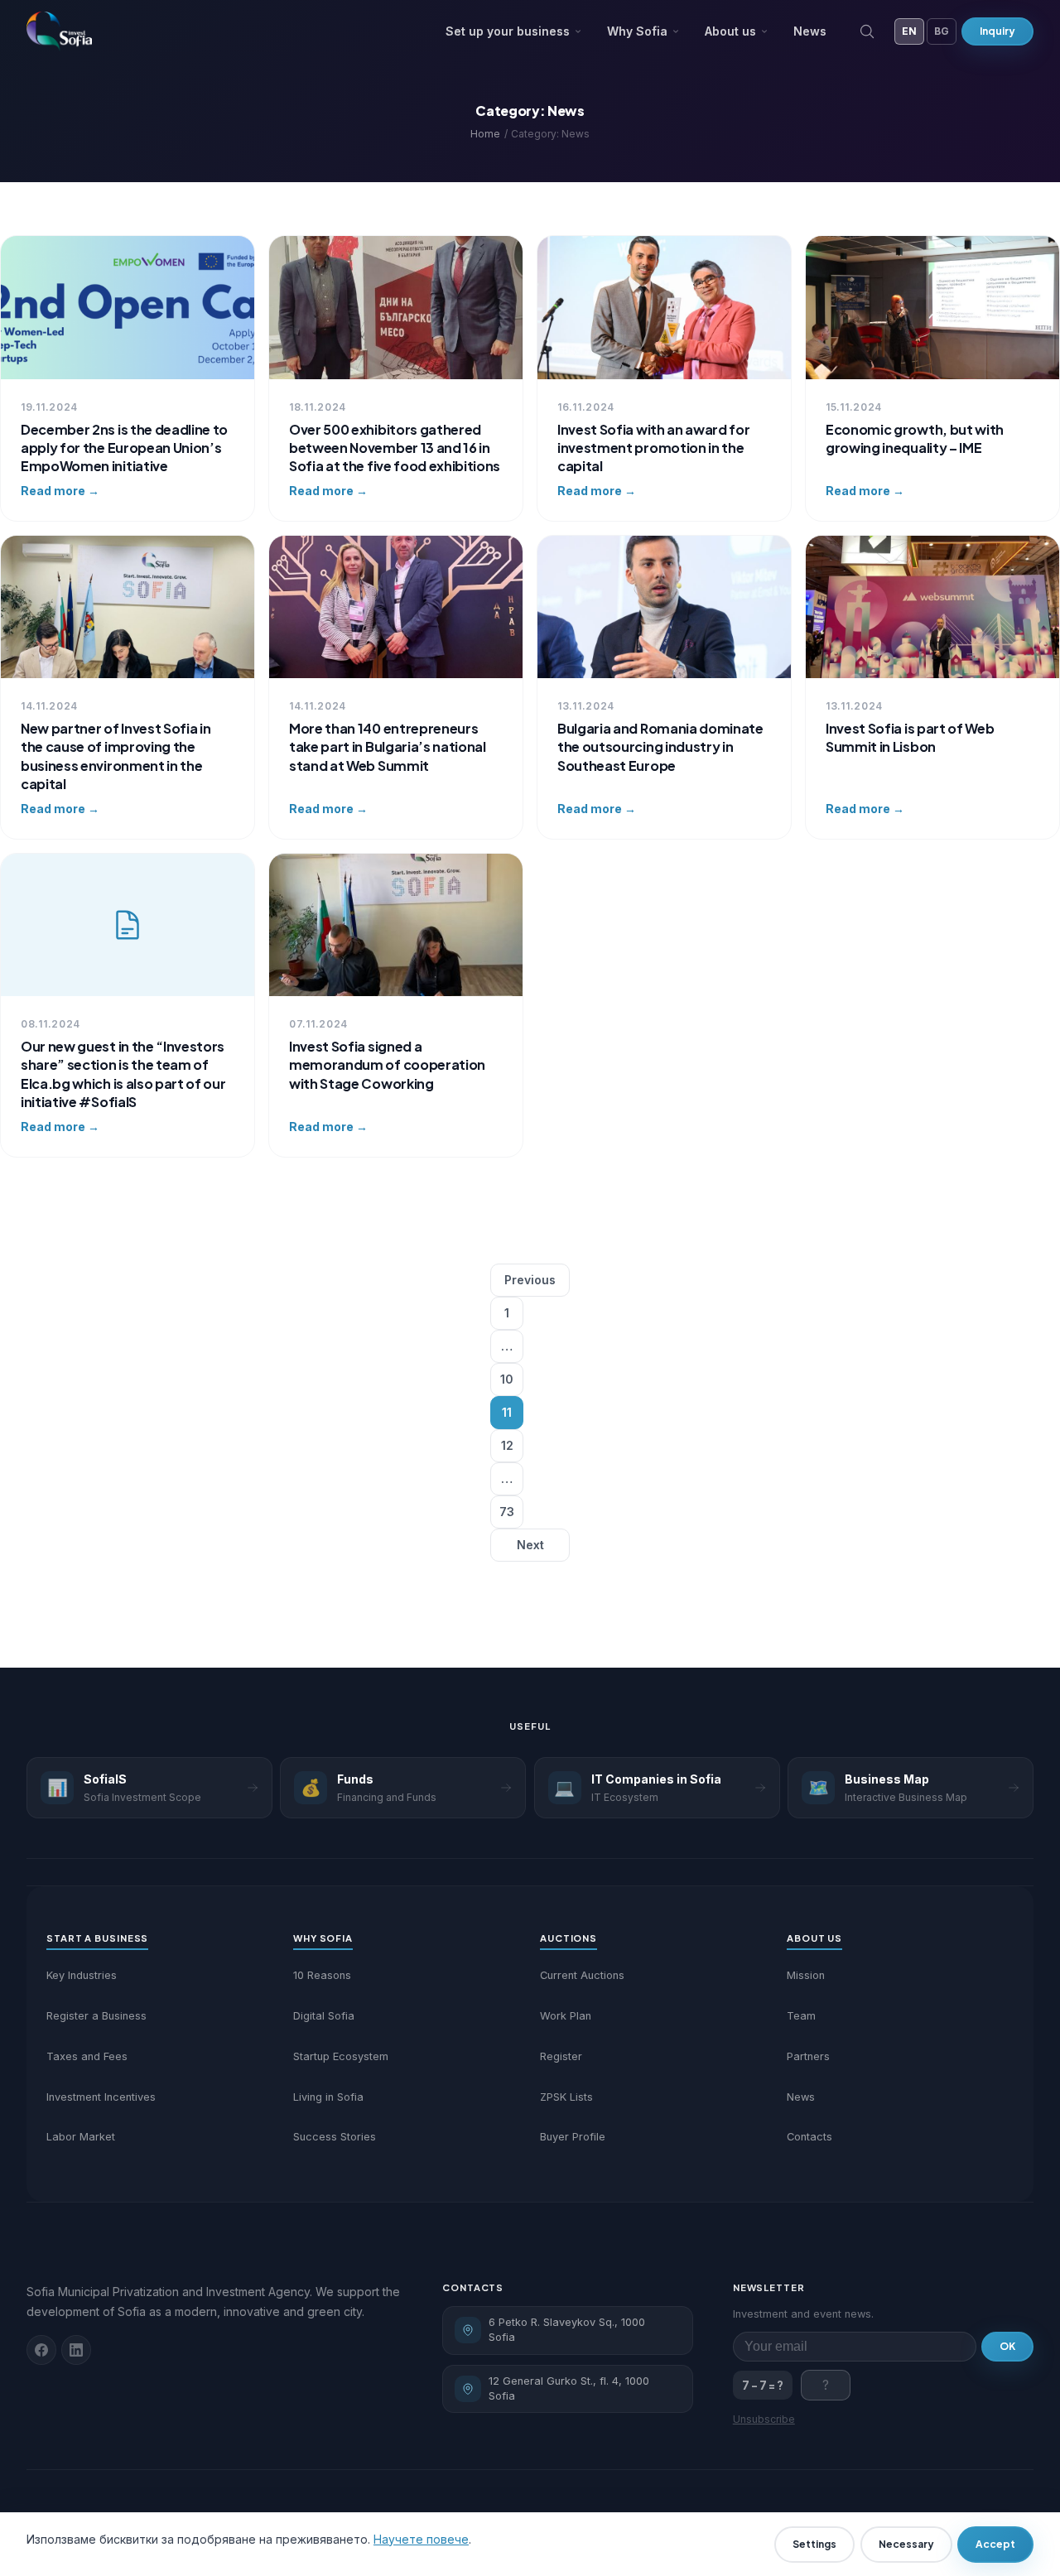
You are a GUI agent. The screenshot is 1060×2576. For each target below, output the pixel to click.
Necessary (906, 2544)
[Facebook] (41, 2350)
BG (942, 31)
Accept (995, 2544)
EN (909, 31)
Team (801, 2016)
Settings (814, 2544)
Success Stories (335, 2137)
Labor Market (81, 2137)
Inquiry (997, 31)
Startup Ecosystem (341, 2056)
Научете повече (421, 2539)
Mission (806, 1975)
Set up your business (508, 31)
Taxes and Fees (87, 2056)
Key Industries (82, 1975)
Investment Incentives (101, 2097)
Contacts (809, 2137)
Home (485, 134)
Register (561, 2056)
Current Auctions (582, 1975)
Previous (530, 1280)
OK (1007, 2346)
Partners (808, 2056)
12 (507, 1445)
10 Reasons (322, 1975)
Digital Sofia (324, 2016)
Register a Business (96, 2016)
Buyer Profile (573, 2137)
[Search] (867, 31)
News (810, 31)
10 (507, 1379)
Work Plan (566, 2016)
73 (507, 1512)
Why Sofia (637, 31)
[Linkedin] (76, 2350)
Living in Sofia (328, 2097)
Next (530, 1545)
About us (730, 31)
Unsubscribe (764, 2419)
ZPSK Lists (566, 2097)
